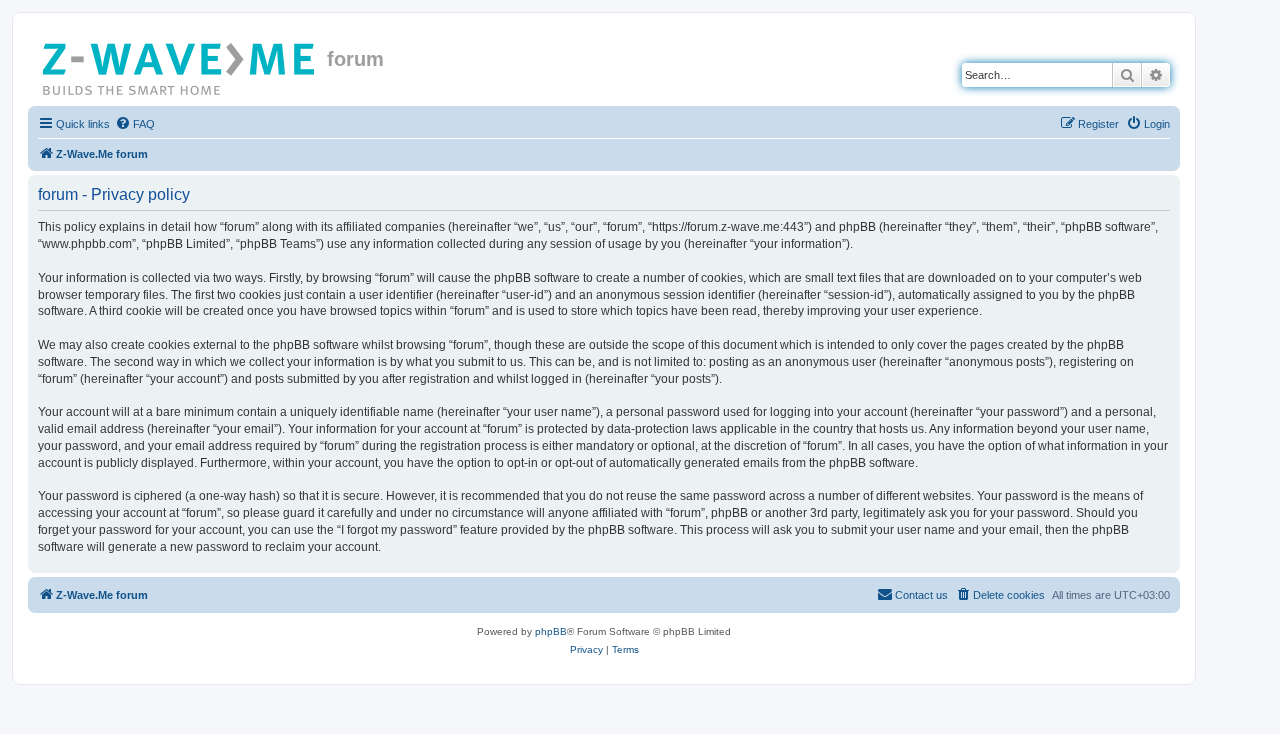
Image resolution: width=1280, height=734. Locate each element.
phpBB (551, 631)
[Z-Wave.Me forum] (180, 65)
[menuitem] (135, 124)
